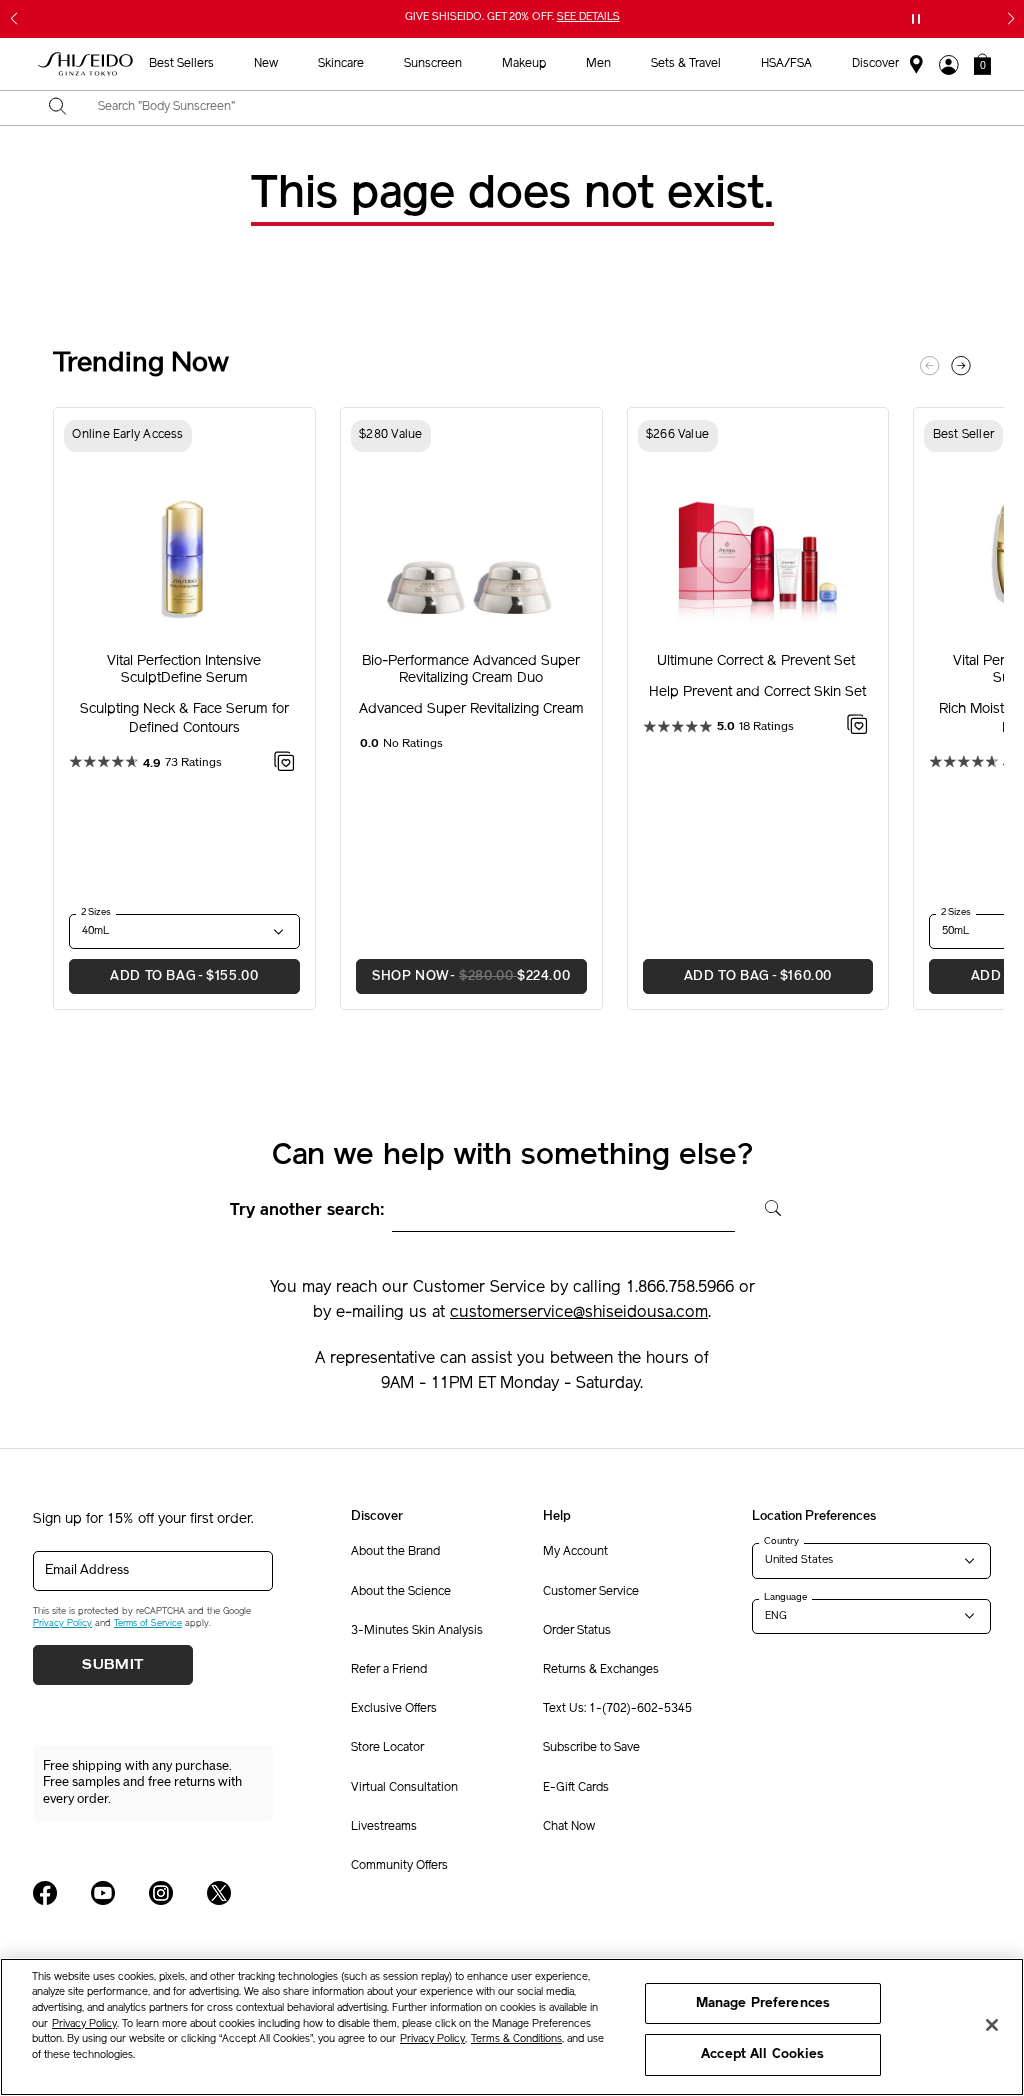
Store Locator (387, 1748)
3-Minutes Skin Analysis (417, 1631)
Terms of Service (148, 1623)
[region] (512, 2027)
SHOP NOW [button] (463, 976)
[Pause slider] (916, 19)
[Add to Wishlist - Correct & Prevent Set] (857, 728)
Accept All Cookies (762, 2054)
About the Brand (395, 1552)
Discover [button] (875, 64)
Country (781, 1541)
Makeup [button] (524, 64)
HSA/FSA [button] (786, 64)
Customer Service (591, 1592)
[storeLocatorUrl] (916, 65)
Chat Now (569, 1827)
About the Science (401, 1592)
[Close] (992, 2025)
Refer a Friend (389, 1670)
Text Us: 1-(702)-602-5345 (617, 1709)
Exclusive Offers (394, 1709)
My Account (575, 1552)
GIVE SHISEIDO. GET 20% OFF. (514, 18)
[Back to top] (989, 1931)
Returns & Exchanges (601, 1670)
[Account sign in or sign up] (949, 65)
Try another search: (307, 1211)
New (266, 64)
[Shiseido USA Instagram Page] (161, 1893)
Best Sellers (181, 64)
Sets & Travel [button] (686, 64)
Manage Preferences (763, 2003)
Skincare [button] (341, 64)
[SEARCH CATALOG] (58, 108)
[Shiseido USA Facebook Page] (45, 1893)
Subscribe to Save (591, 1748)
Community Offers (399, 1866)
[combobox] (529, 108)
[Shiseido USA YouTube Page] (103, 1893)
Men (598, 64)
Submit (113, 1665)
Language (785, 1597)
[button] (982, 64)
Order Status (577, 1631)
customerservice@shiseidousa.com (579, 1313)
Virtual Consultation (404, 1788)
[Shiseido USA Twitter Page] (219, 1893)
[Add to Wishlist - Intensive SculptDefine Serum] (284, 765)
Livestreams (384, 1827)
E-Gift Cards (576, 1788)
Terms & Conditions (516, 2039)
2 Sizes (96, 912)
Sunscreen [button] (433, 64)
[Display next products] (961, 366)
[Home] (86, 64)
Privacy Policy (62, 1623)
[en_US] (766, 1206)
